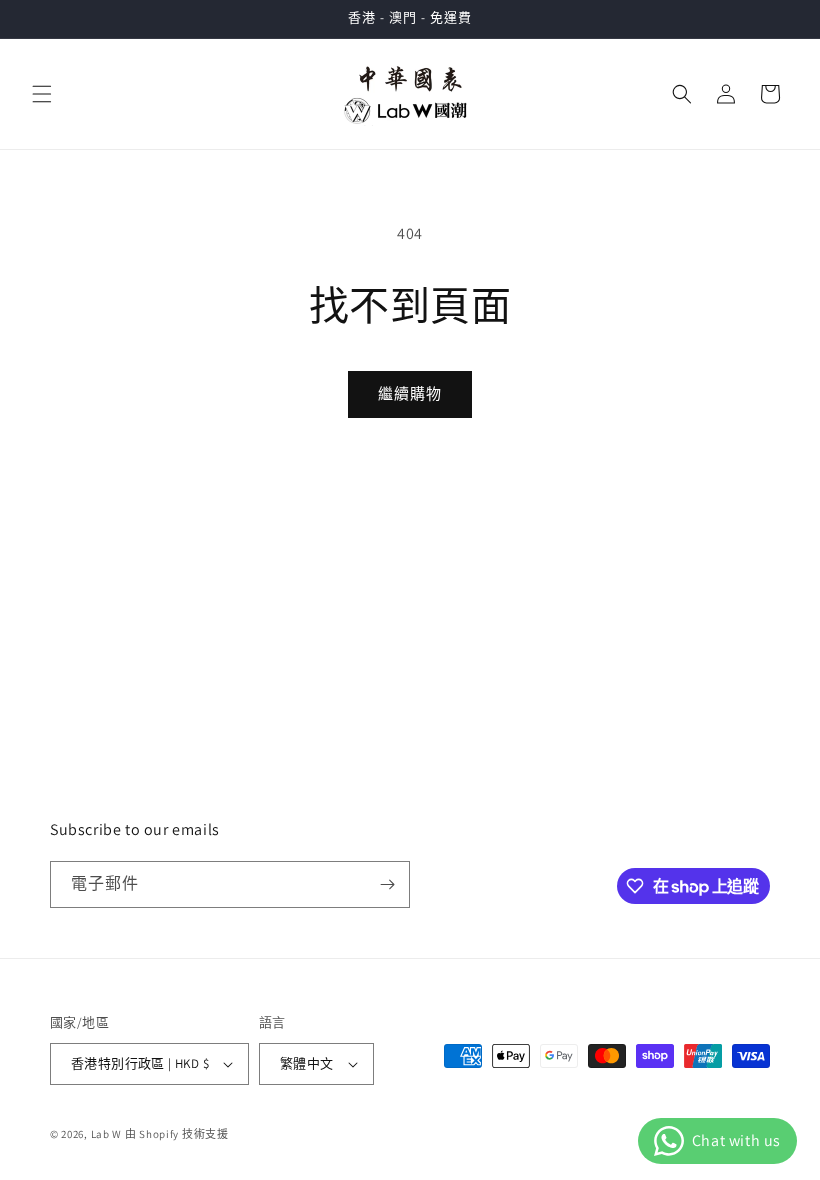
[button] (42, 94)
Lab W (107, 1134)
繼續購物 (410, 393)
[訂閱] (387, 884)
